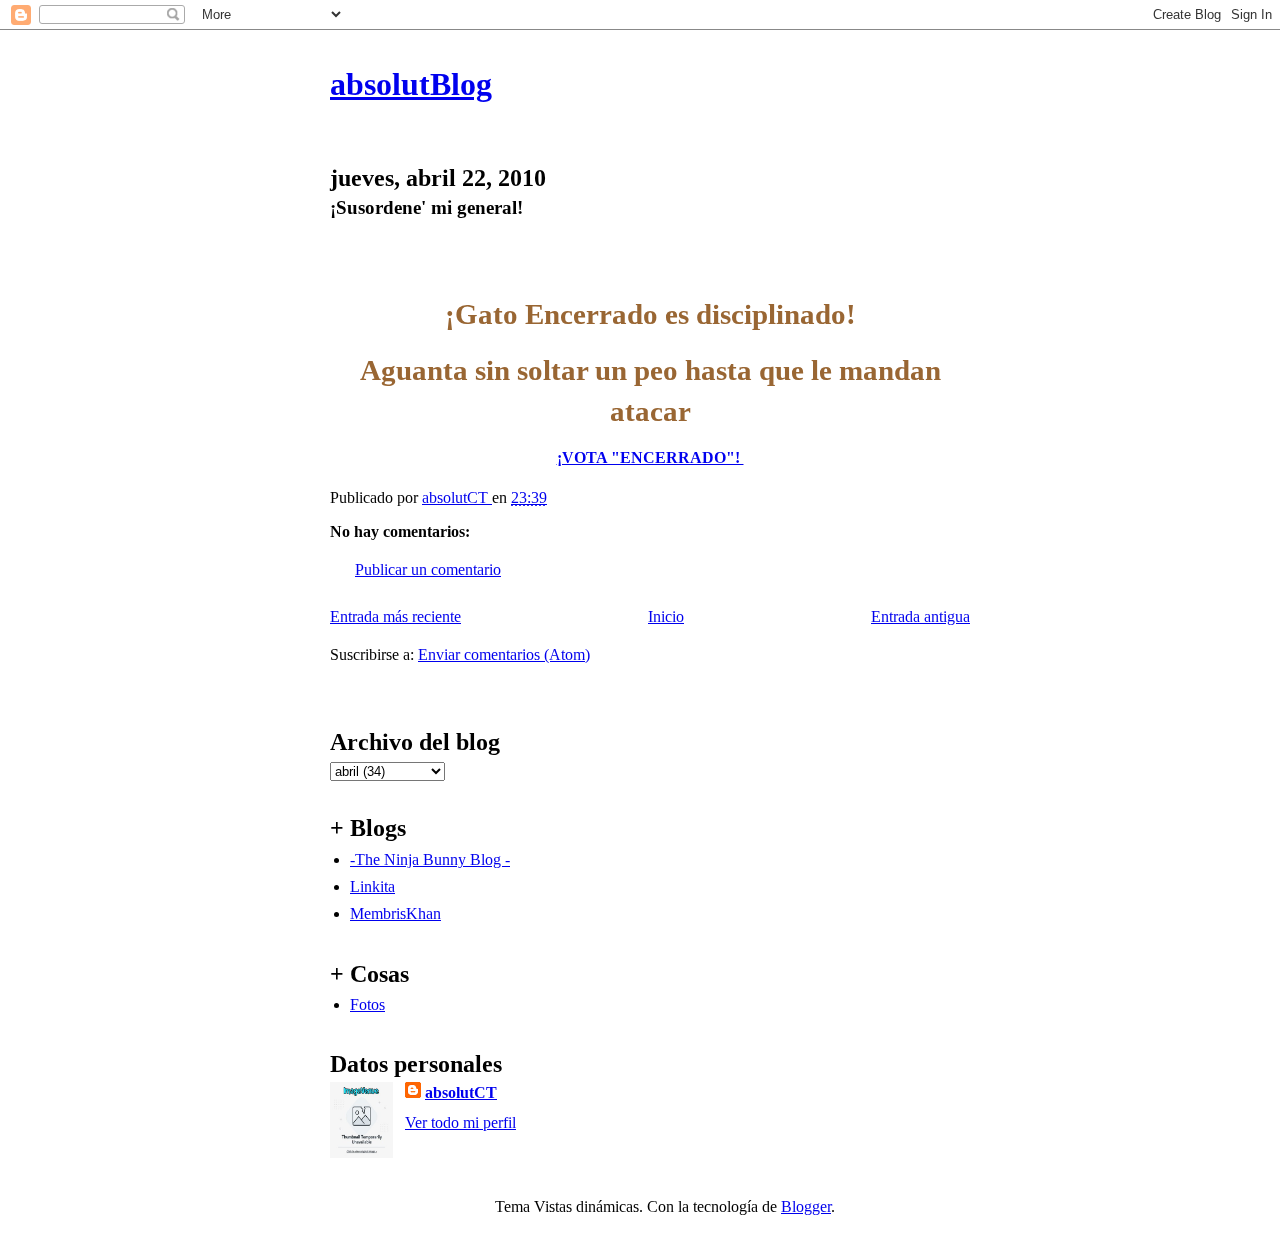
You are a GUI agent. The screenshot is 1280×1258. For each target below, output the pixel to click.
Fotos (367, 1004)
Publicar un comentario (428, 569)
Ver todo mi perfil (460, 1122)
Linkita (372, 886)
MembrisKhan (395, 913)
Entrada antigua (920, 616)
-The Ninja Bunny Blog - (430, 859)
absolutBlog (411, 84)
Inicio (666, 616)
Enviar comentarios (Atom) (504, 654)
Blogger (806, 1206)
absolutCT (461, 1092)
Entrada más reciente (395, 616)
